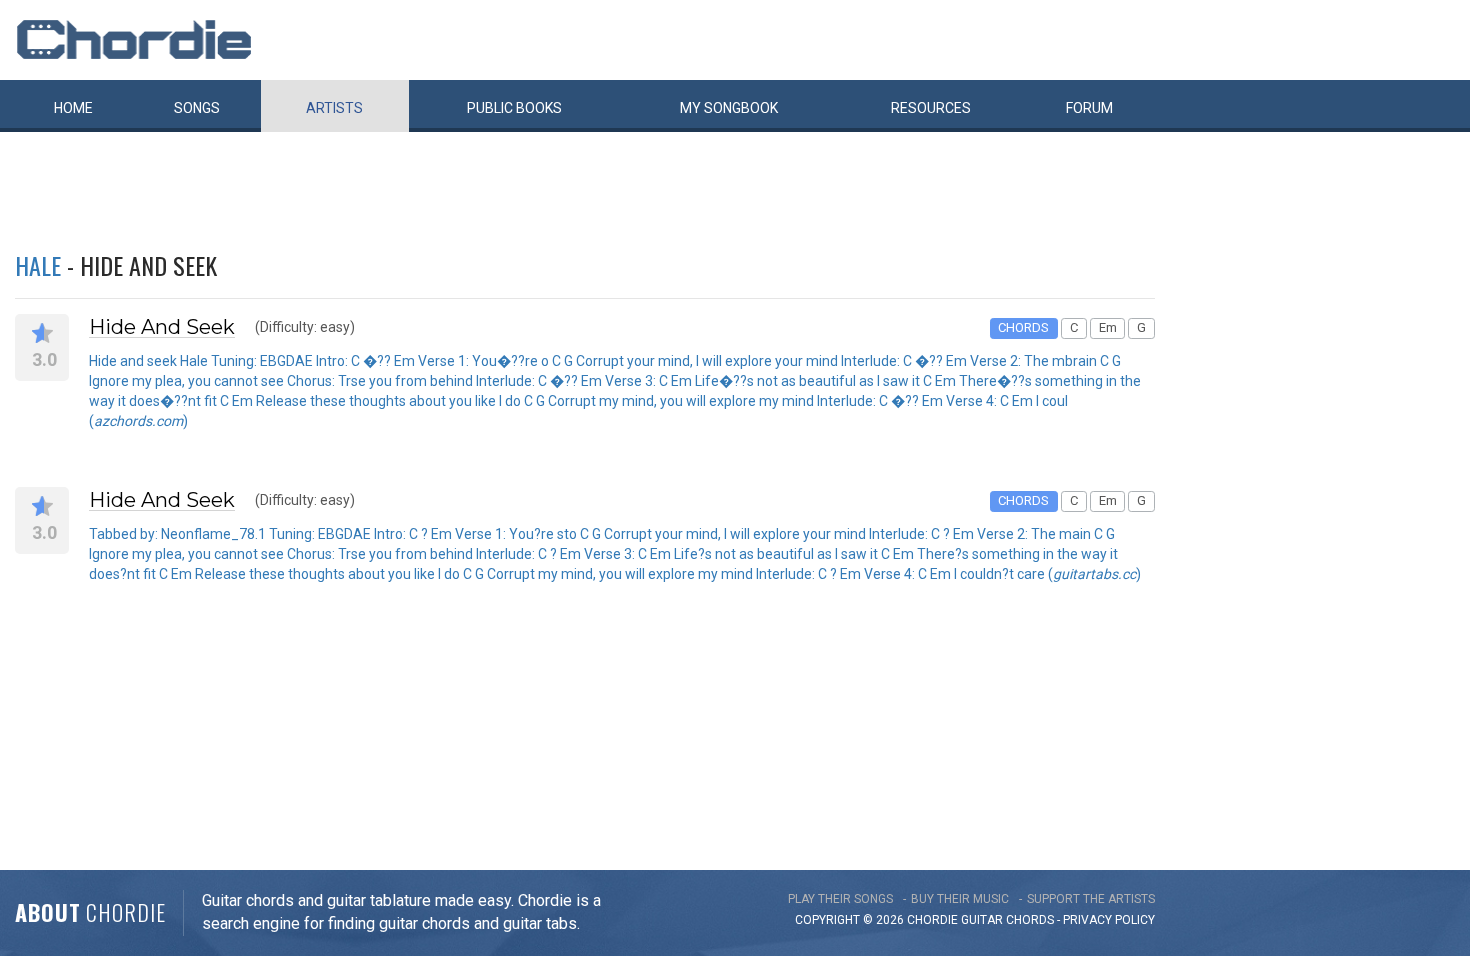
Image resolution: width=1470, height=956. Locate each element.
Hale (38, 265)
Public (514, 108)
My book (729, 108)
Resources (931, 108)
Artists (334, 108)
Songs (197, 108)
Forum (1089, 108)
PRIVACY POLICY (1109, 920)
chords (1030, 920)
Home (73, 108)
